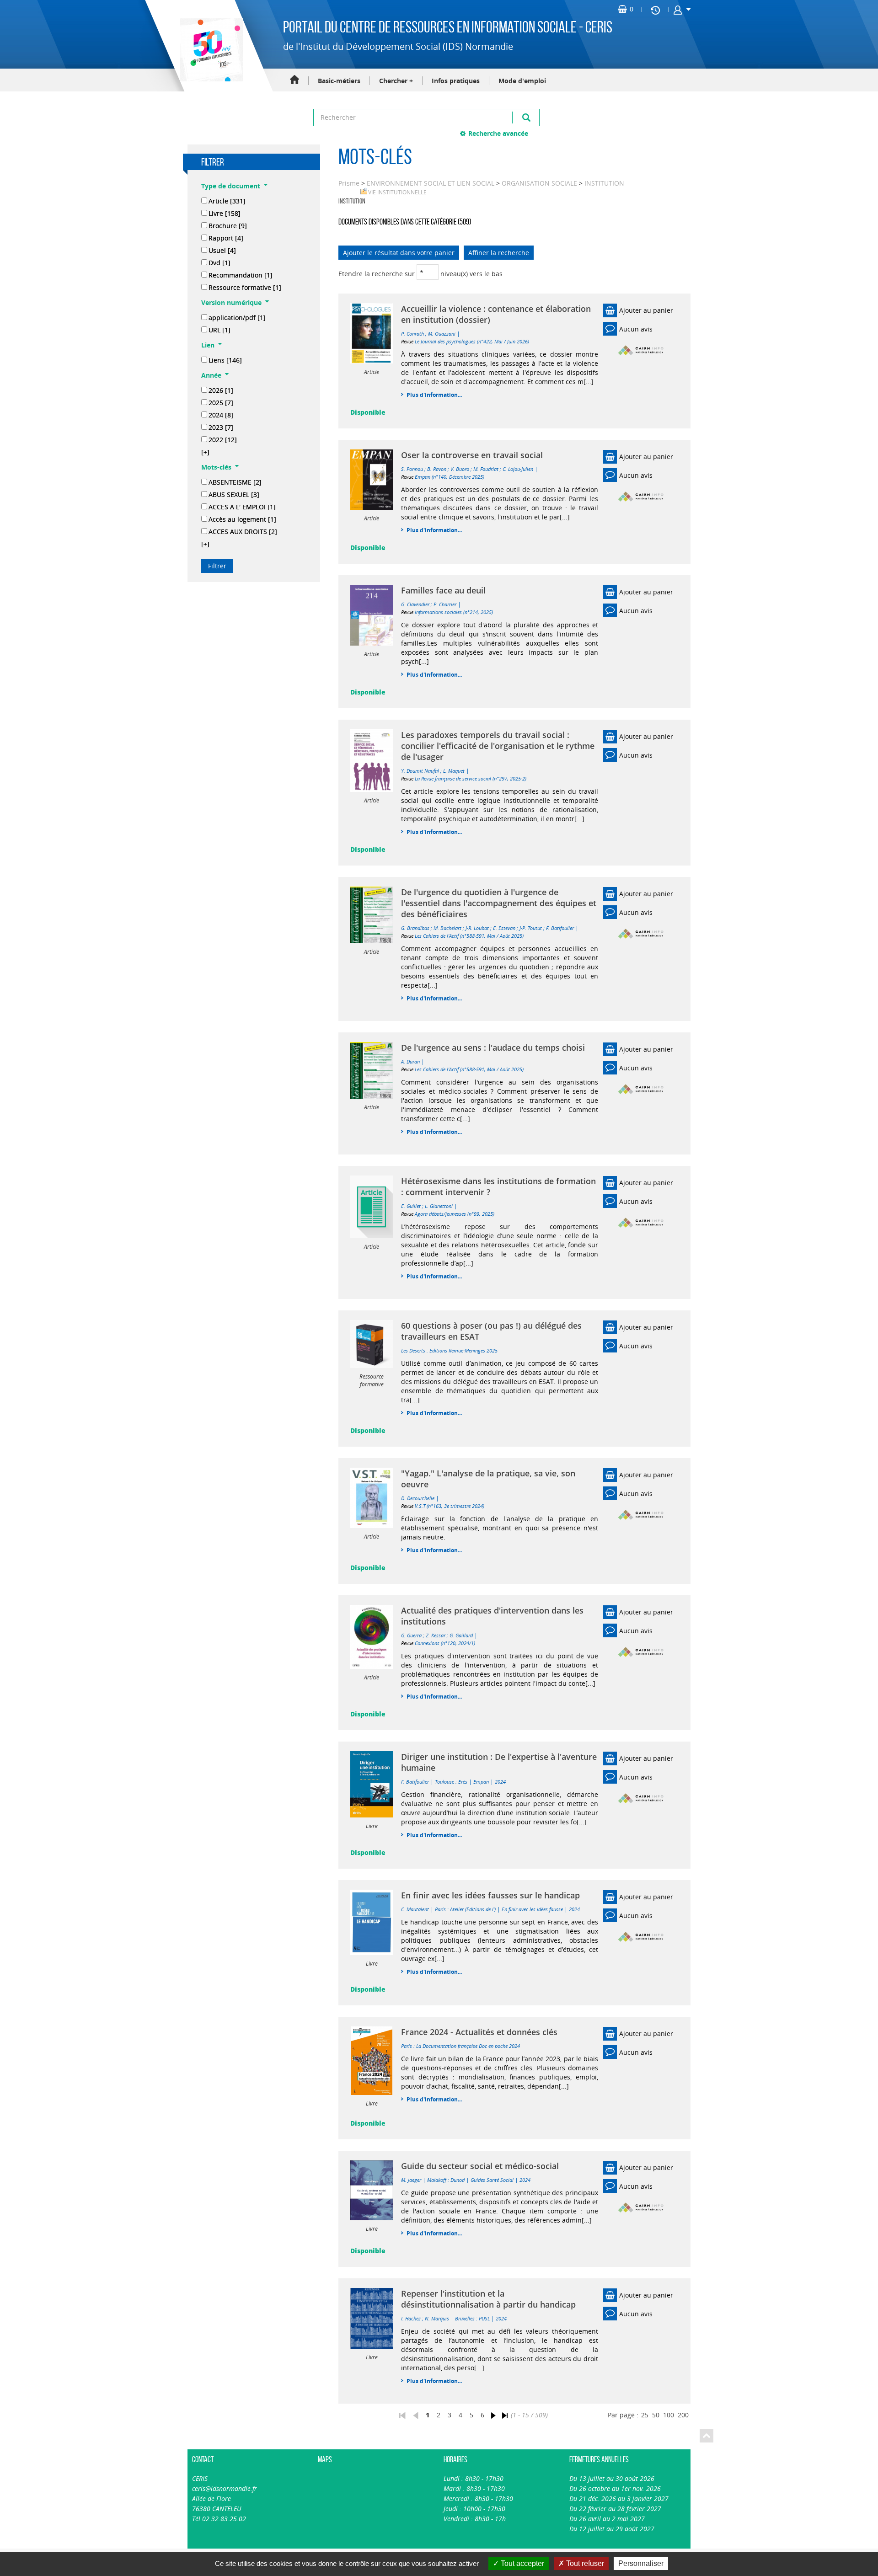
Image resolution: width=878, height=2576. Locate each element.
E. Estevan (504, 928)
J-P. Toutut (531, 928)
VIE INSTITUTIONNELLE (397, 192)
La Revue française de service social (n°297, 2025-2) (471, 778)
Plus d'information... (434, 395)
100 (669, 2415)
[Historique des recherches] (655, 10)
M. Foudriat (486, 469)
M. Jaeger (411, 2180)
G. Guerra (411, 1635)
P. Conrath (412, 334)
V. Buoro (460, 469)
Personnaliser (641, 2563)
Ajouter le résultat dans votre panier (399, 253)
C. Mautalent (415, 1909)
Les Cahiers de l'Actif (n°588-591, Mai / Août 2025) (469, 936)
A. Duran (410, 1061)
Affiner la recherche (499, 253)
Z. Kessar (436, 1635)
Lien (208, 345)
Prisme (349, 183)
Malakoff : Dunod (446, 2180)
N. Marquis (437, 2318)
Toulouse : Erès (451, 1782)
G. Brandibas (415, 928)
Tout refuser (584, 2563)
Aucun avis (636, 329)
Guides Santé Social (492, 2180)
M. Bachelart (447, 928)
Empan (481, 1782)
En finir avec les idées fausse (532, 1909)
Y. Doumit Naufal (420, 771)
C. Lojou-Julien (518, 469)
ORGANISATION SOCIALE (539, 183)
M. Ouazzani (442, 334)
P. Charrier (445, 604)
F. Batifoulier (560, 928)
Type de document (231, 186)
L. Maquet (454, 771)
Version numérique (231, 302)
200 (683, 2415)
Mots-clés (216, 467)
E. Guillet (411, 1206)
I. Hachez (411, 2318)
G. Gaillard (461, 1635)
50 (656, 2415)
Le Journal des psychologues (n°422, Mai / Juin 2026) (472, 341)
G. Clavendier (415, 604)
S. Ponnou (412, 469)
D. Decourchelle (418, 1498)
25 (645, 2415)
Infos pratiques (456, 81)
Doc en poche (493, 2046)
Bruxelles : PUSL (472, 2318)
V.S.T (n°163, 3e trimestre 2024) (450, 1506)
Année (211, 375)
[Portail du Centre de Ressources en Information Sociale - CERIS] (210, 50)
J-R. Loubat (477, 928)
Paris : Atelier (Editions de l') (465, 1909)
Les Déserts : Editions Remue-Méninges (443, 1350)
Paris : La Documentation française (439, 2046)
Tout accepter (522, 2563)
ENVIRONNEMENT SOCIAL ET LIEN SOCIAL (431, 183)
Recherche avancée (498, 133)
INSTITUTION (604, 183)
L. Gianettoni (439, 1206)
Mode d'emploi (522, 81)
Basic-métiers (339, 81)
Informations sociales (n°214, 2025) (454, 612)
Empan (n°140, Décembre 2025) (450, 477)
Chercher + (396, 81)
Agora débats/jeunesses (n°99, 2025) (455, 1214)
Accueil (294, 80)
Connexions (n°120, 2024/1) (445, 1643)
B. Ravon (437, 469)
